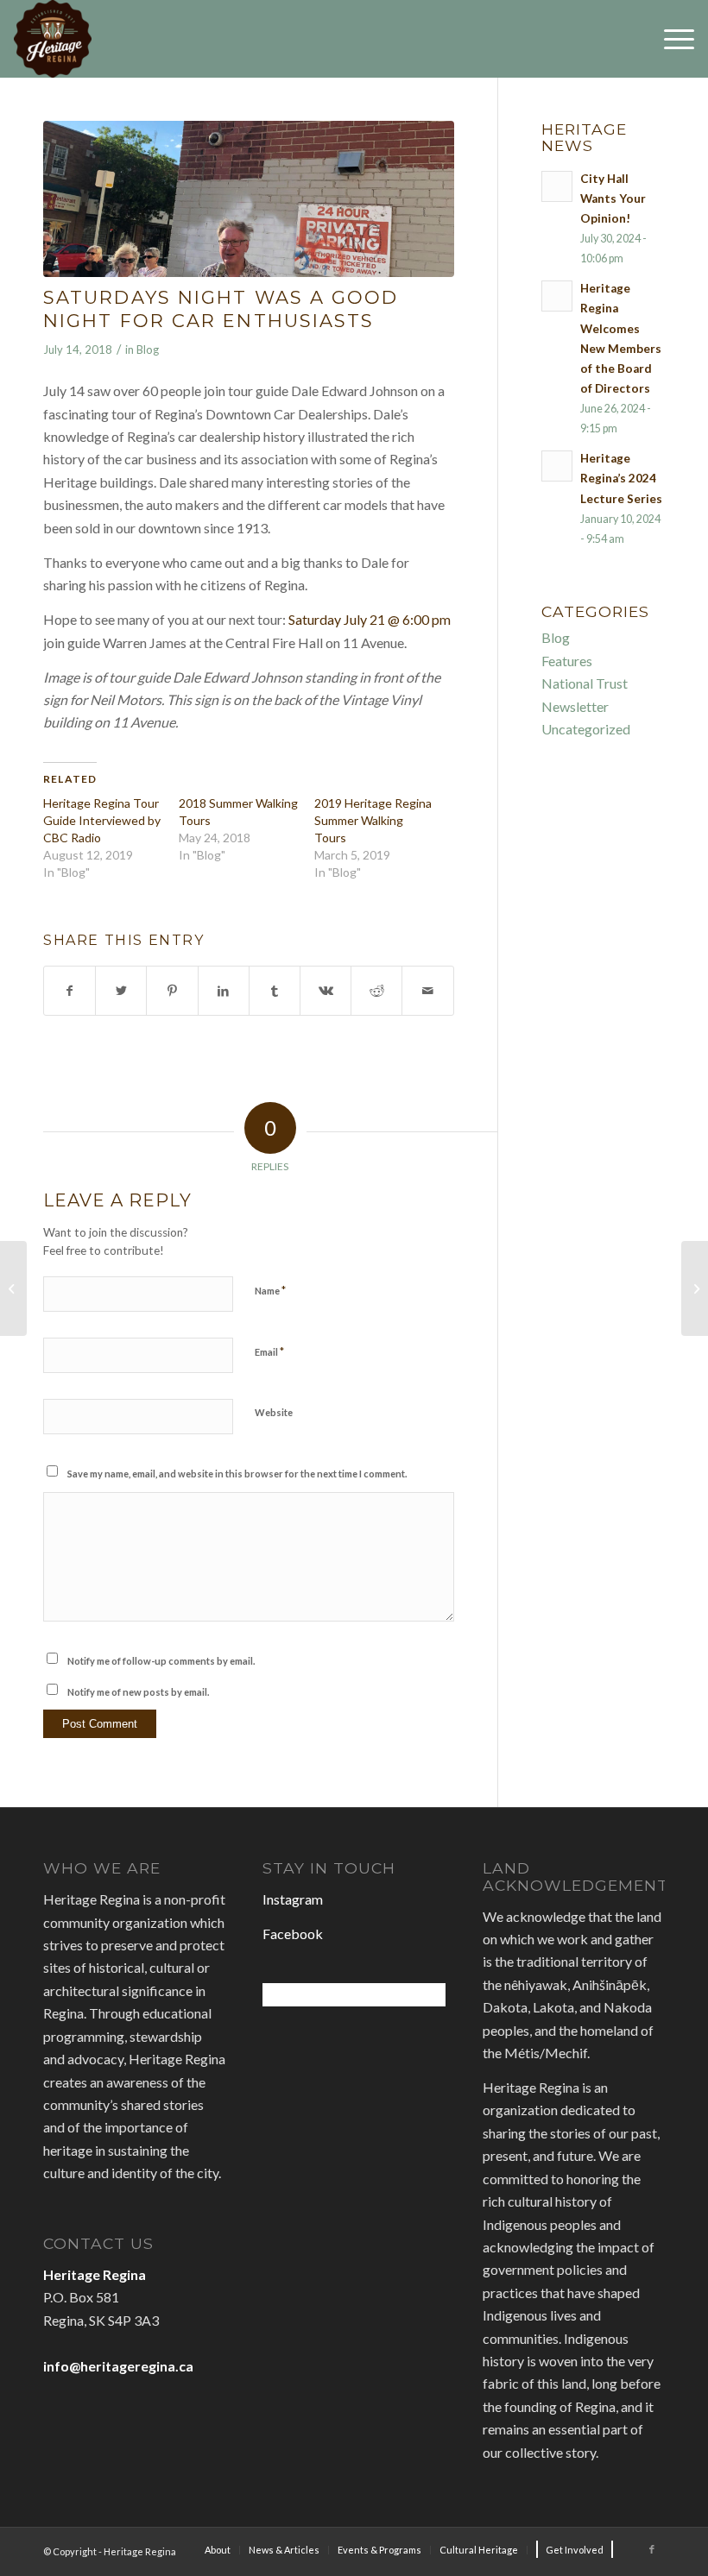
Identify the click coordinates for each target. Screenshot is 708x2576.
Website (274, 1412)
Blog (148, 350)
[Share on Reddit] (376, 991)
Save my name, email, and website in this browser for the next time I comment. (237, 1474)
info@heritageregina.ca (118, 2366)
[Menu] (670, 39)
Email (269, 1351)
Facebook (293, 1934)
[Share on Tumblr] (275, 991)
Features (567, 661)
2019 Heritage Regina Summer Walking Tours (373, 820)
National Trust (585, 683)
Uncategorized (586, 729)
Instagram (293, 1899)
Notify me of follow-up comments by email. (161, 1661)
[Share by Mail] (427, 991)
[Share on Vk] (326, 991)
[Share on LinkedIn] (224, 991)
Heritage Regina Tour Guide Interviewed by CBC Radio (102, 820)
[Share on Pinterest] (172, 991)
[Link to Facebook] (652, 2549)
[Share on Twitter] (121, 991)
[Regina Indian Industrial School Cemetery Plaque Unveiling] (695, 1288)
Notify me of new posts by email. (138, 1692)
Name (270, 1290)
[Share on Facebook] (70, 991)
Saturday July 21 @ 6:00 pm (370, 619)
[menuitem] (218, 2550)
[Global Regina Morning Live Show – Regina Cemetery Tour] (13, 1288)
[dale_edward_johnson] (249, 199)
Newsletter (575, 706)
